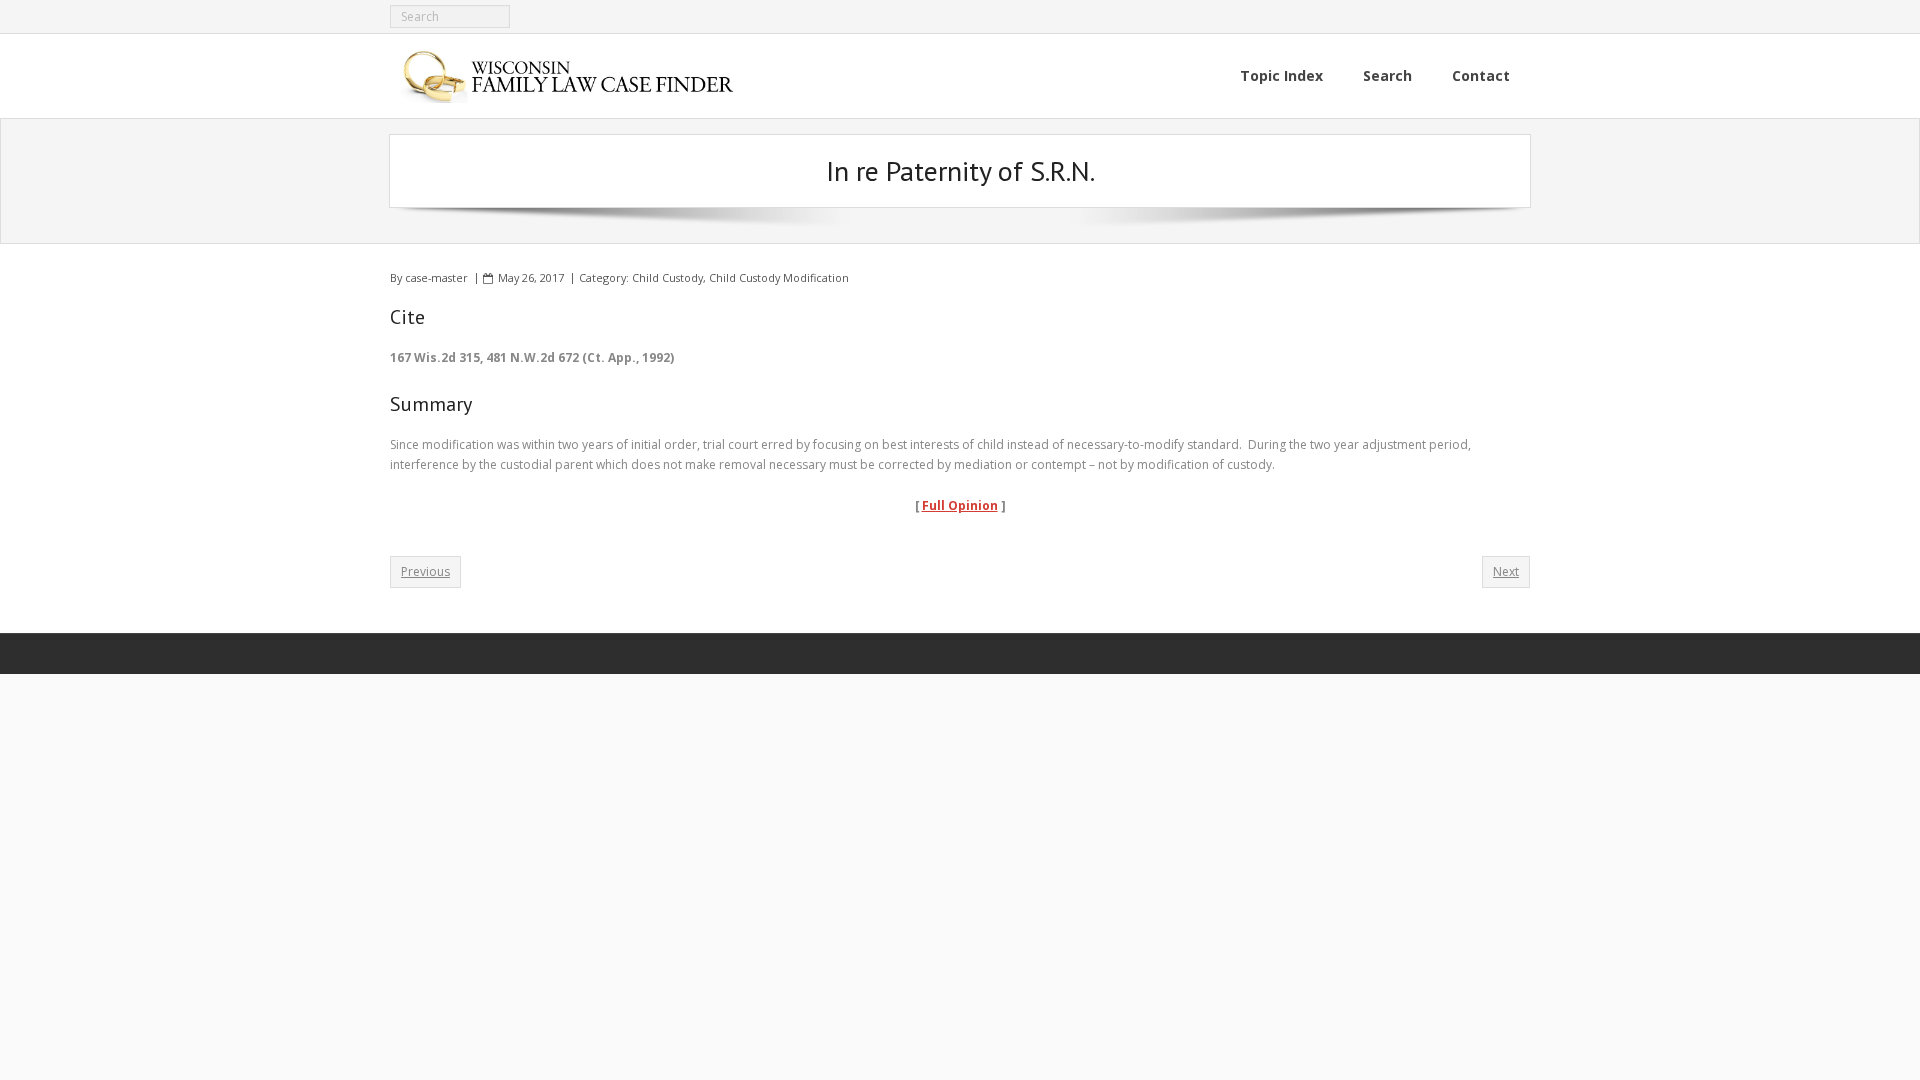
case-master (436, 277)
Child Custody (667, 277)
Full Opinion (960, 505)
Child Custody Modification (779, 277)
